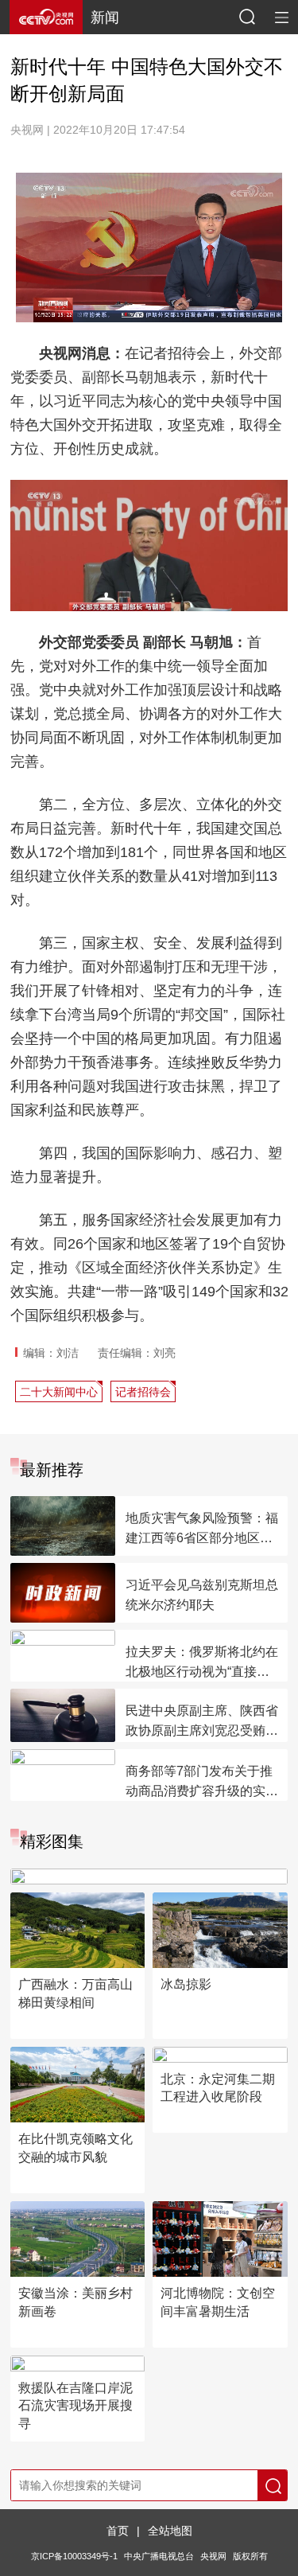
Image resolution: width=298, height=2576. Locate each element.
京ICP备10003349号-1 (74, 2556)
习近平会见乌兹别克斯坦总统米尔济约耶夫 (202, 1595)
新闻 (105, 18)
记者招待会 (143, 1392)
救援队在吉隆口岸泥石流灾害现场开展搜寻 (75, 2406)
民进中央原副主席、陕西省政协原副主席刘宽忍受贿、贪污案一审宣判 (202, 1722)
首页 (118, 2531)
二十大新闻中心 (59, 1392)
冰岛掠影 (186, 1984)
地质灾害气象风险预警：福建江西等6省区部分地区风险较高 (202, 1530)
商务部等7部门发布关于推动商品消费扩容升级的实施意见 (202, 1783)
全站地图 (170, 2531)
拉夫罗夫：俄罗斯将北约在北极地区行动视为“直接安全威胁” (202, 1663)
